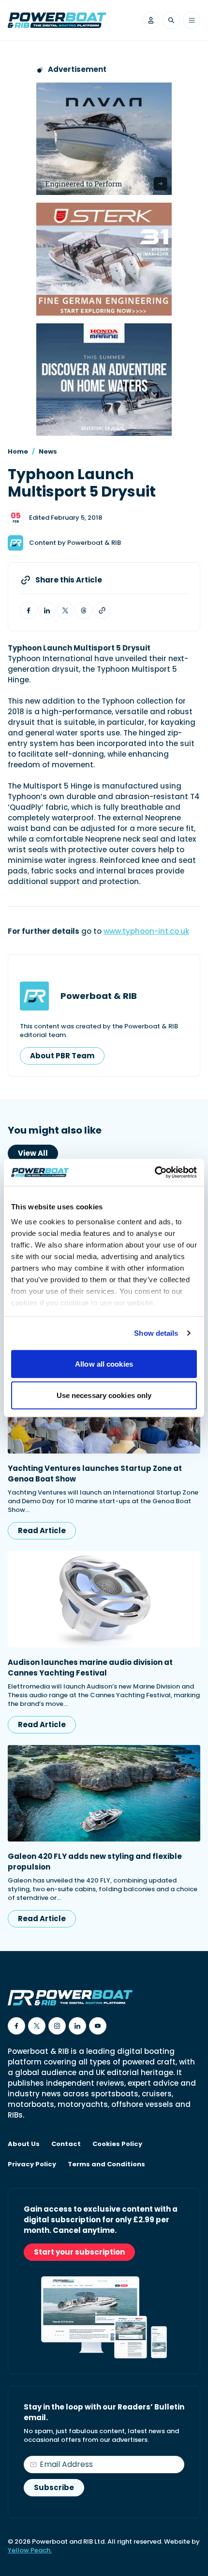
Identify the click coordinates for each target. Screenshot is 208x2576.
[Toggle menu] (192, 20)
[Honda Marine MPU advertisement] (104, 380)
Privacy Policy (32, 2164)
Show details (156, 1333)
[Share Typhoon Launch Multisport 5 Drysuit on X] (65, 610)
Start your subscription (79, 2252)
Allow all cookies (104, 1364)
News (48, 451)
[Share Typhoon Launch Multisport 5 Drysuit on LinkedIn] (47, 610)
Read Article (42, 1530)
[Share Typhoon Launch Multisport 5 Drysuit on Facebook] (29, 610)
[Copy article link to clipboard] (102, 610)
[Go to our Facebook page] (16, 2026)
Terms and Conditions (106, 2164)
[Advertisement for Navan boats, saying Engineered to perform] (104, 139)
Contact (66, 2144)
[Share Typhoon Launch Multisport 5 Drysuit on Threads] (84, 610)
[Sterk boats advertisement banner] (104, 259)
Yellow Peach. (30, 2550)
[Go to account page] (151, 20)
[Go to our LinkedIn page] (77, 2026)
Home (18, 451)
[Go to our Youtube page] (98, 2026)
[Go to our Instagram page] (57, 2026)
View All (33, 1153)
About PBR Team (62, 1056)
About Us (24, 2144)
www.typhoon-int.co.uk (146, 931)
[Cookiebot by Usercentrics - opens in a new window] (155, 1173)
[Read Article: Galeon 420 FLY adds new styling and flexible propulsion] (104, 1793)
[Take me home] (57, 20)
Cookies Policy (117, 2144)
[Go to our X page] (37, 2026)
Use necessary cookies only (104, 1395)
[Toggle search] (171, 20)
